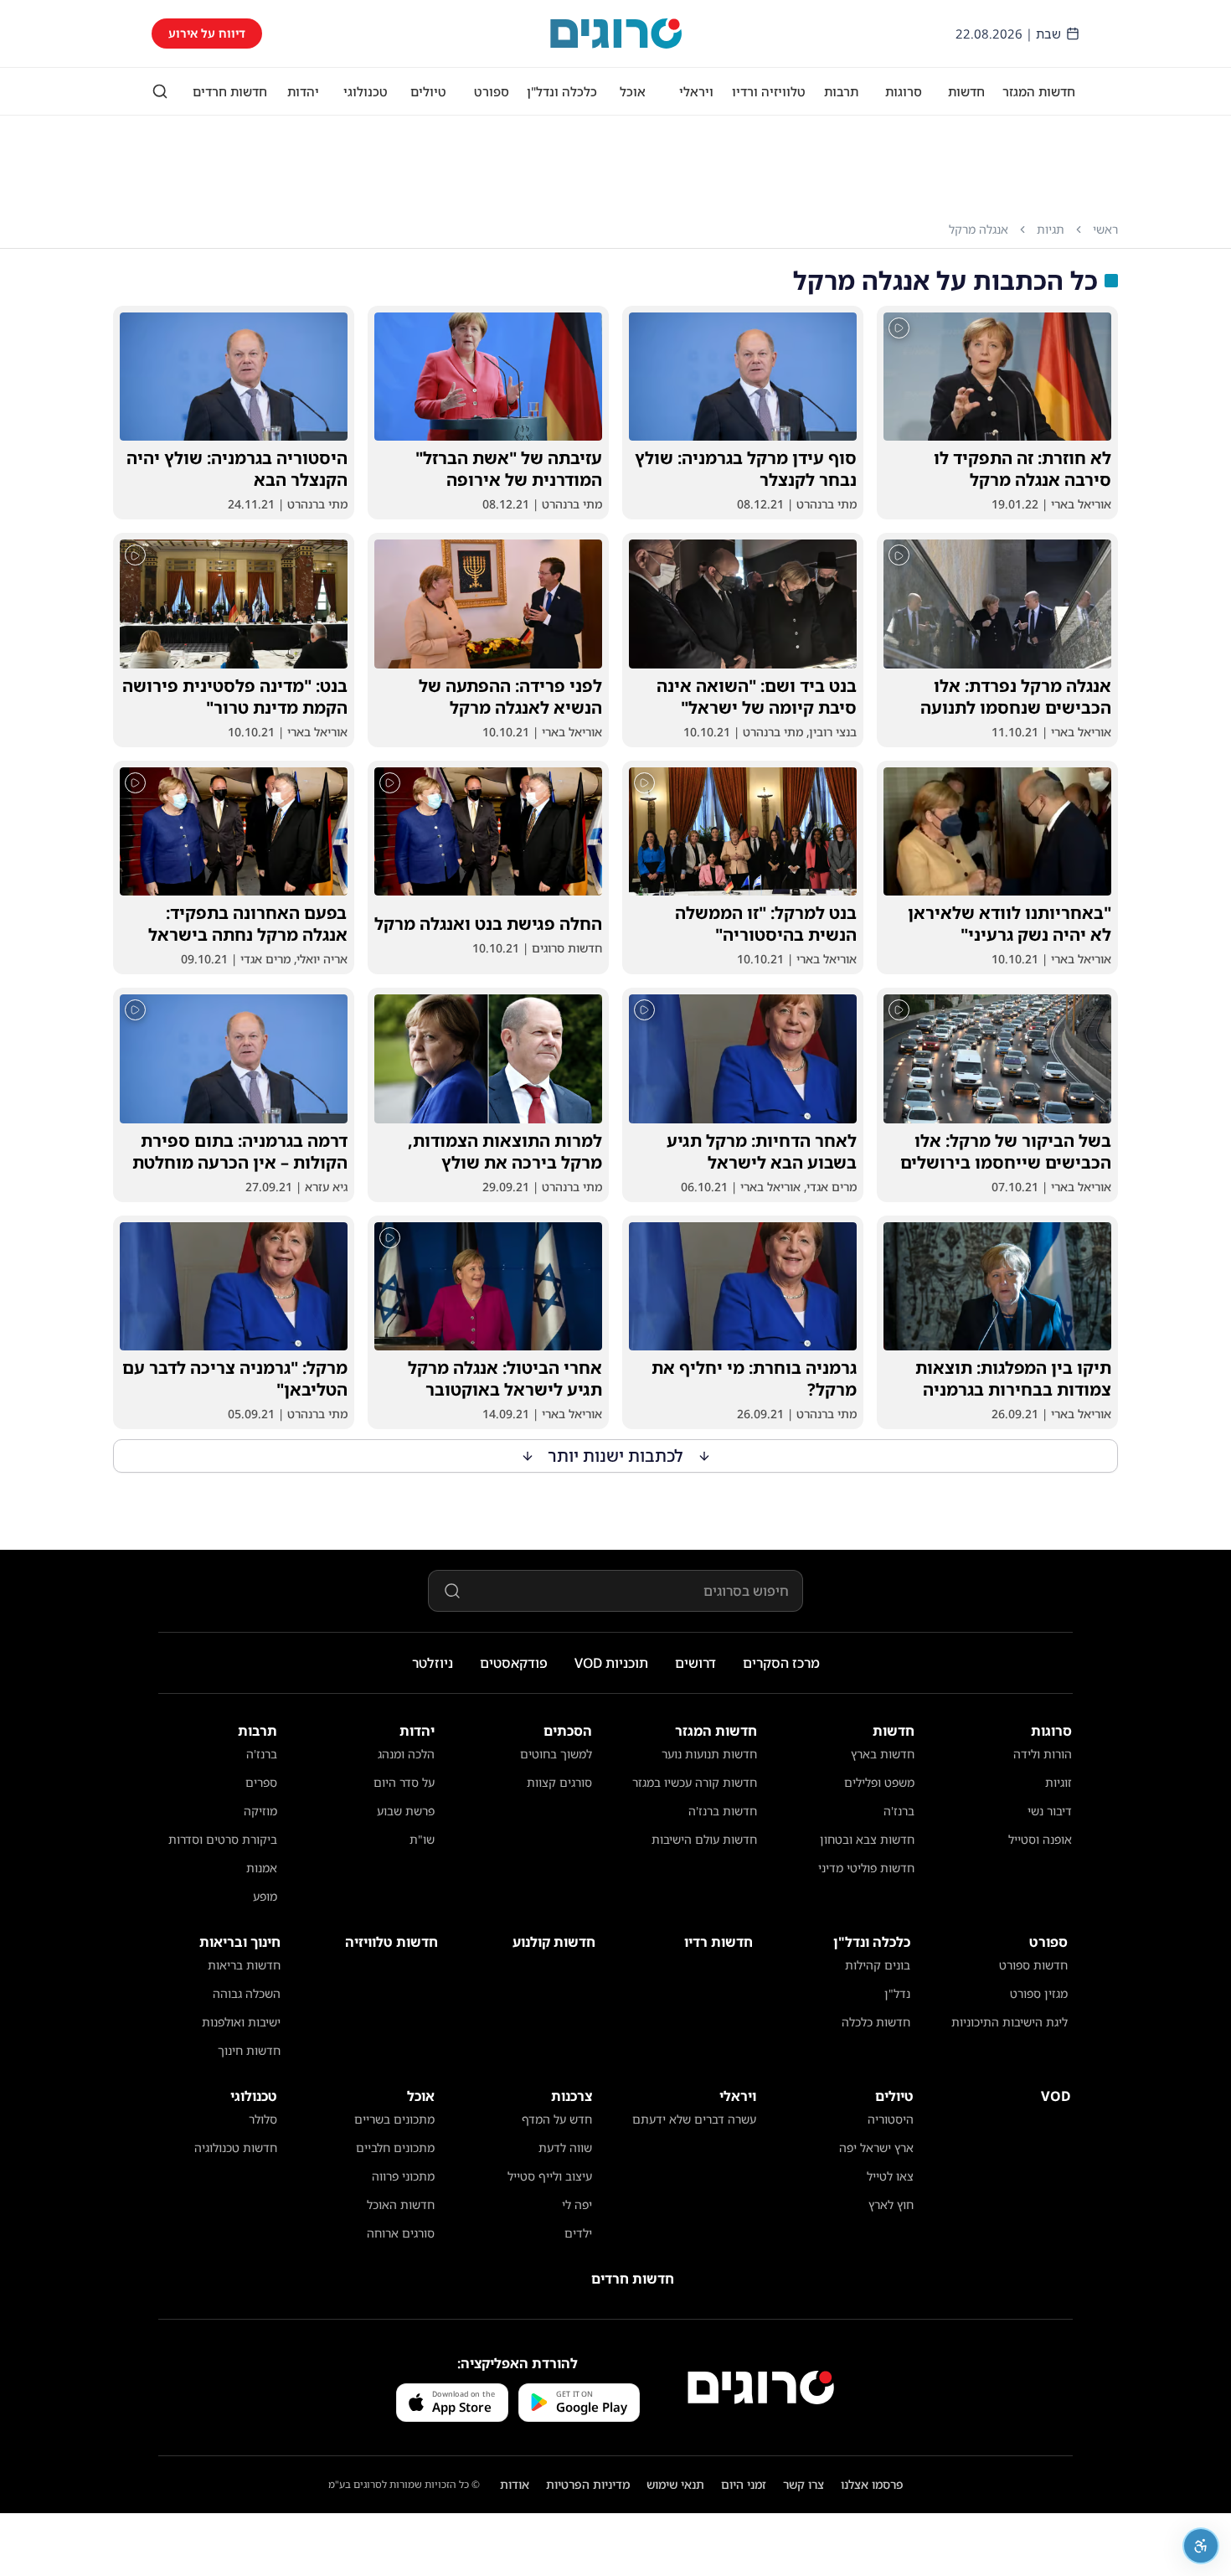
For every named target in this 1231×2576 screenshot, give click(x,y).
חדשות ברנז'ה (723, 1811)
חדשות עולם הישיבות (704, 1839)
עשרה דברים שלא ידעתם (694, 2119)
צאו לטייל (890, 2176)
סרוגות (904, 91)
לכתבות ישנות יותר (616, 1456)
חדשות (966, 91)
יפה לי (577, 2204)
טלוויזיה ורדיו (769, 91)
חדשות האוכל (401, 2204)
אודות (515, 2484)
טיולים (428, 91)
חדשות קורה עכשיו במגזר (695, 1782)
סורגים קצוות (559, 1782)
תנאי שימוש (675, 2484)
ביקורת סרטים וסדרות (223, 1839)
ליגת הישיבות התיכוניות (1010, 2022)
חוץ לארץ (891, 2204)
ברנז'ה (899, 1811)
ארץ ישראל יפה (876, 2148)
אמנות (262, 1868)
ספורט (492, 91)
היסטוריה (891, 2119)
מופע (265, 1896)
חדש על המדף (557, 2119)
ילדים (578, 2233)
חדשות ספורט (1033, 1965)
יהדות (303, 91)
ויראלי (696, 91)
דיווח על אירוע (207, 33)
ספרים (261, 1782)
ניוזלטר (433, 1663)
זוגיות (1058, 1782)
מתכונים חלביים (395, 2148)
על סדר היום (404, 1782)
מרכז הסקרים (781, 1663)
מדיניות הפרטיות (588, 2484)
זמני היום (744, 2484)
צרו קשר (803, 2484)
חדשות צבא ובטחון (867, 1839)
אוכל (633, 91)
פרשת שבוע (406, 1811)
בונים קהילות (878, 1965)
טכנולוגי (366, 91)
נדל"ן (897, 1993)
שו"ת (422, 1839)
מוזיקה (260, 1811)
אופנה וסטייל (1040, 1839)
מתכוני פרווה (403, 2176)
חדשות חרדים (230, 91)
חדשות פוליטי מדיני (866, 1868)
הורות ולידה (1043, 1754)
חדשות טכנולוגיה (236, 2148)
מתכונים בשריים (394, 2119)
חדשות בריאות (244, 1965)
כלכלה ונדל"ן (562, 91)
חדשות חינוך (249, 2050)
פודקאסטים (514, 1663)
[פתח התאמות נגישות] (1201, 2546)
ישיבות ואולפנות (241, 2022)
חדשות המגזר (1039, 91)
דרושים (695, 1663)
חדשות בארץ (883, 1754)
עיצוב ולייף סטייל (550, 2176)
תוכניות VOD (611, 1663)
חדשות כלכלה (876, 2022)
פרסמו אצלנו (872, 2484)
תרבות (841, 91)
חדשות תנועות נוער (709, 1754)
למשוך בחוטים (556, 1754)
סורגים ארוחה (401, 2233)
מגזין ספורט (1039, 1993)
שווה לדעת (565, 2148)
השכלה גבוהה (247, 1993)
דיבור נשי (1050, 1811)
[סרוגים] (761, 2388)
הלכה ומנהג (406, 1754)
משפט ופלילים (879, 1782)
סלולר (263, 2119)
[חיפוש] (160, 91)
